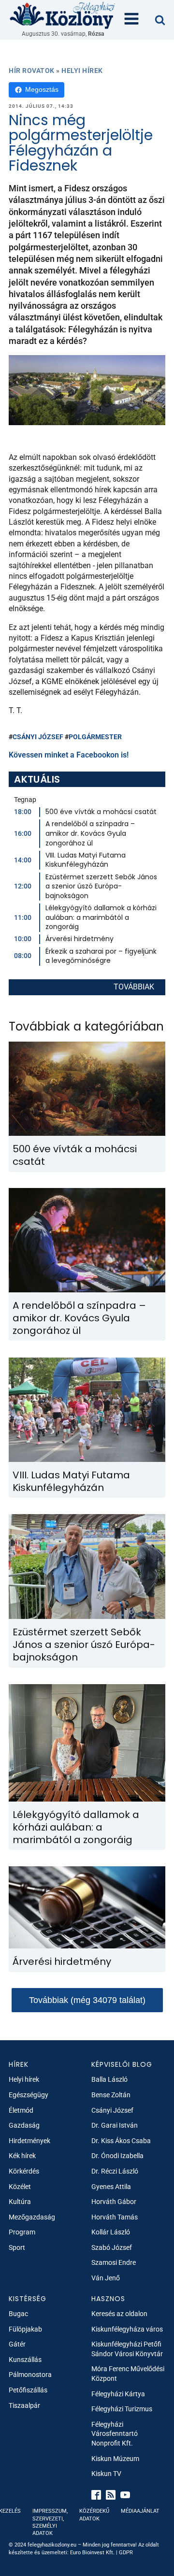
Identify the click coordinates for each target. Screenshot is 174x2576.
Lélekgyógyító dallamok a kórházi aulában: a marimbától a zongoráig (101, 917)
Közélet (20, 2187)
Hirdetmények (29, 2141)
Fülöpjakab (25, 2329)
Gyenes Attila (111, 2187)
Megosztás (42, 89)
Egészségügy (29, 2095)
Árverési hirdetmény (80, 939)
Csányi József (38, 737)
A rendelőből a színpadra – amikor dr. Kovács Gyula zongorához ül (90, 833)
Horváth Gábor (114, 2202)
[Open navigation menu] (131, 20)
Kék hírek (22, 2156)
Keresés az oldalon (119, 2314)
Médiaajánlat (140, 2511)
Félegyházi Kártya (118, 2394)
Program (22, 2232)
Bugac (18, 2314)
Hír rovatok (32, 71)
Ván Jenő (106, 2278)
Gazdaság (24, 2125)
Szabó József (112, 2247)
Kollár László (111, 2232)
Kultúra (20, 2202)
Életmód (21, 2110)
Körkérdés (24, 2171)
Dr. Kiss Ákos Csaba (121, 2141)
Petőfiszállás (28, 2390)
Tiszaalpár (24, 2405)
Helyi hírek (82, 71)
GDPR (126, 2553)
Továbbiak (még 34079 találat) (87, 2000)
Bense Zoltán (111, 2095)
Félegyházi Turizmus (122, 2409)
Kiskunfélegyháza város (127, 2329)
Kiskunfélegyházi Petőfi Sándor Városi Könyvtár (127, 2349)
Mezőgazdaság (32, 2217)
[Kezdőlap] (63, 15)
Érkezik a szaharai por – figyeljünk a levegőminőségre (101, 956)
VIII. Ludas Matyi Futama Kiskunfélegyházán (86, 860)
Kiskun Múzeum (115, 2459)
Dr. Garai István (115, 2125)
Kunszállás (25, 2360)
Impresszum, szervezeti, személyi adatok (50, 2522)
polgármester (95, 737)
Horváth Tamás (115, 2217)
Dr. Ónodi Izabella (117, 2156)
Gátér (17, 2344)
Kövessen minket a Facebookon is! (69, 755)
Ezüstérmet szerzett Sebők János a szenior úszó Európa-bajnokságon (101, 886)
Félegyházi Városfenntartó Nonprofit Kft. (115, 2434)
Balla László (109, 2079)
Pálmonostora (30, 2375)
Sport (17, 2247)
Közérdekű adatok (94, 2515)
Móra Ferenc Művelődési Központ (128, 2374)
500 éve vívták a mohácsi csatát (101, 812)
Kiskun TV (106, 2474)
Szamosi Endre (114, 2262)
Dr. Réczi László (115, 2171)
